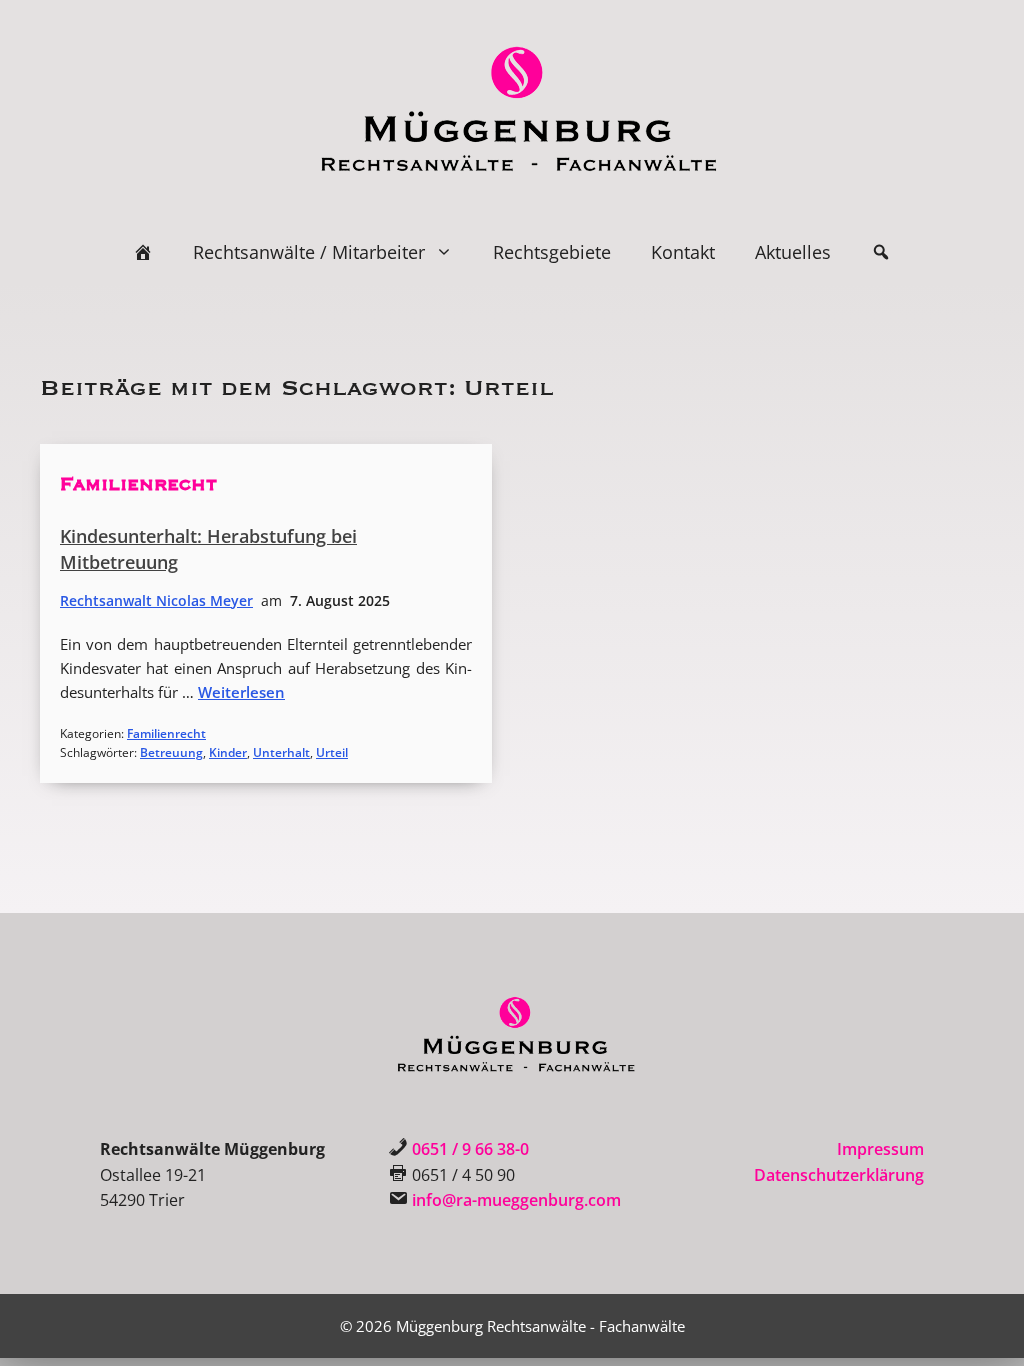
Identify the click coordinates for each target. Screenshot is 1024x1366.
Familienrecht (138, 484)
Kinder (228, 752)
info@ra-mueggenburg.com (516, 1200)
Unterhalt (281, 752)
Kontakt (683, 252)
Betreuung (171, 752)
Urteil (332, 752)
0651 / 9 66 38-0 (470, 1149)
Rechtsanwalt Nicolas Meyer (156, 600)
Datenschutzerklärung (839, 1175)
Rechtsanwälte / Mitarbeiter (309, 252)
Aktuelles (793, 252)
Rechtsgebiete (552, 252)
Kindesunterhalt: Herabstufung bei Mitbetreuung (208, 549)
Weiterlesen (241, 692)
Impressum (880, 1149)
